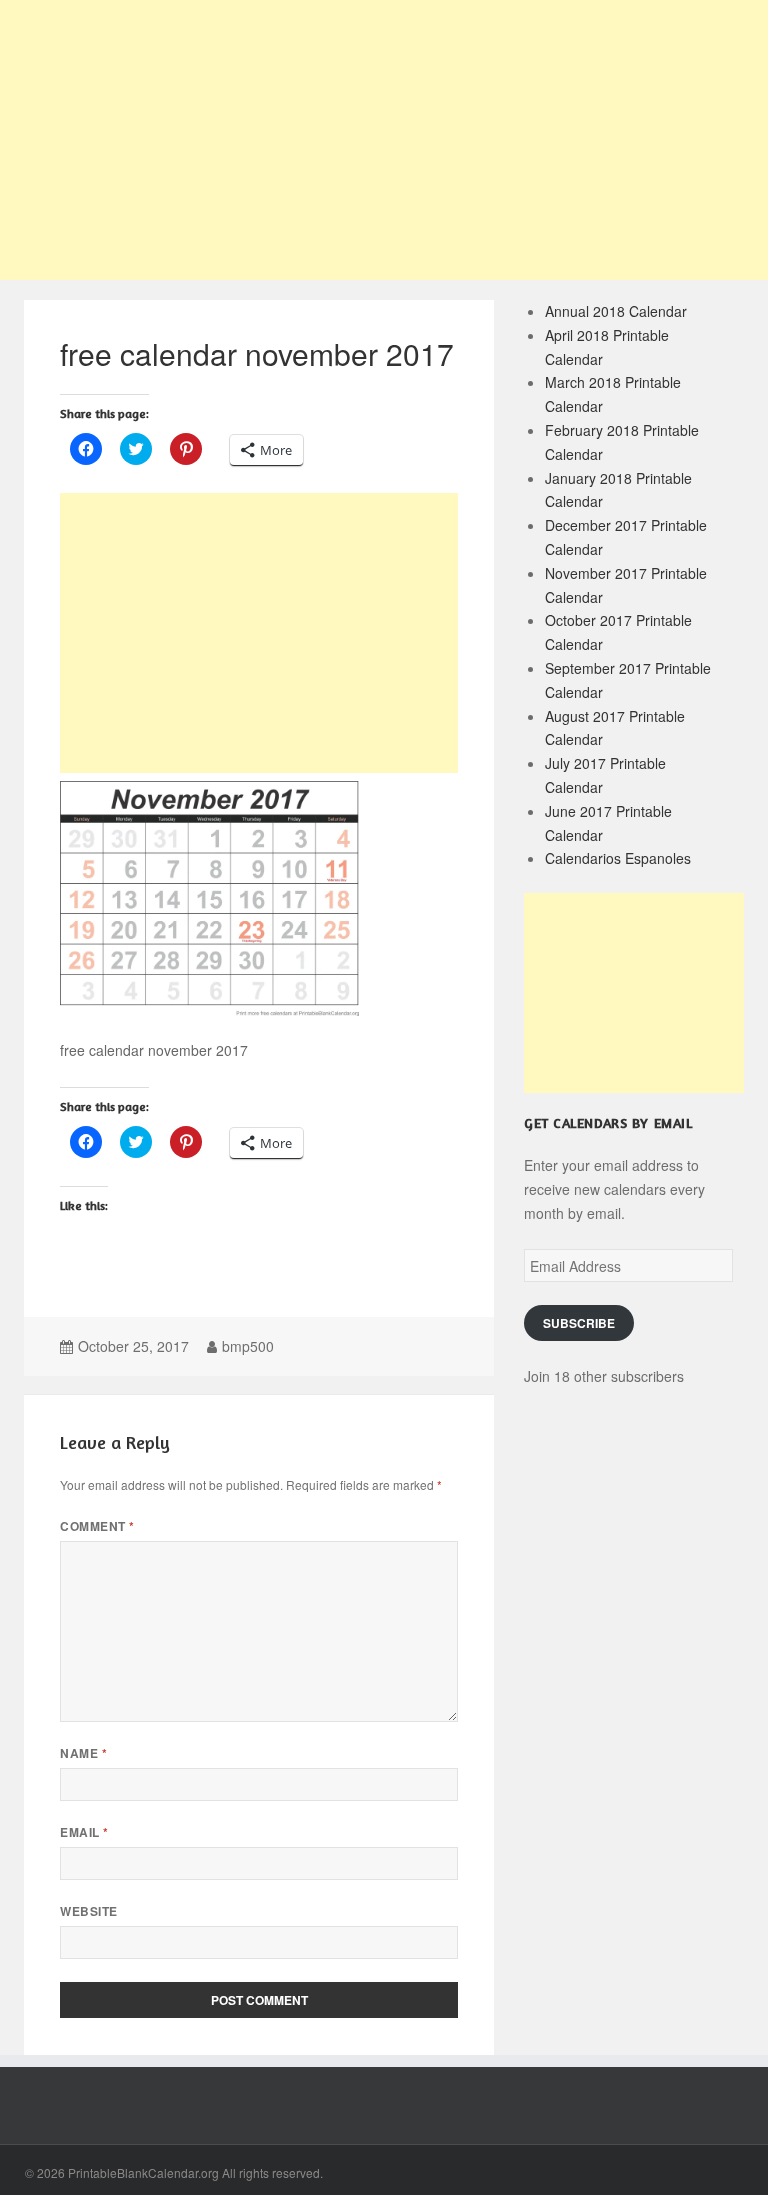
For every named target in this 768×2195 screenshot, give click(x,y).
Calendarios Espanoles (618, 858)
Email (84, 1832)
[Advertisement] (384, 140)
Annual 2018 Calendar (616, 311)
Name (83, 1753)
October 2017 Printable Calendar (618, 632)
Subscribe (579, 1323)
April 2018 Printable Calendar (607, 347)
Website (88, 1911)
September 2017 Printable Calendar (628, 680)
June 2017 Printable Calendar (608, 823)
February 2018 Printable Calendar (622, 442)
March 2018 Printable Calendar (613, 394)
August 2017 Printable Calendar (615, 728)
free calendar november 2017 (257, 353)
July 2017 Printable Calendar (605, 775)
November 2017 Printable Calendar (626, 585)
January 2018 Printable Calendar (618, 490)
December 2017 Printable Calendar (626, 537)
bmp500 (248, 1346)
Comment (97, 1526)
